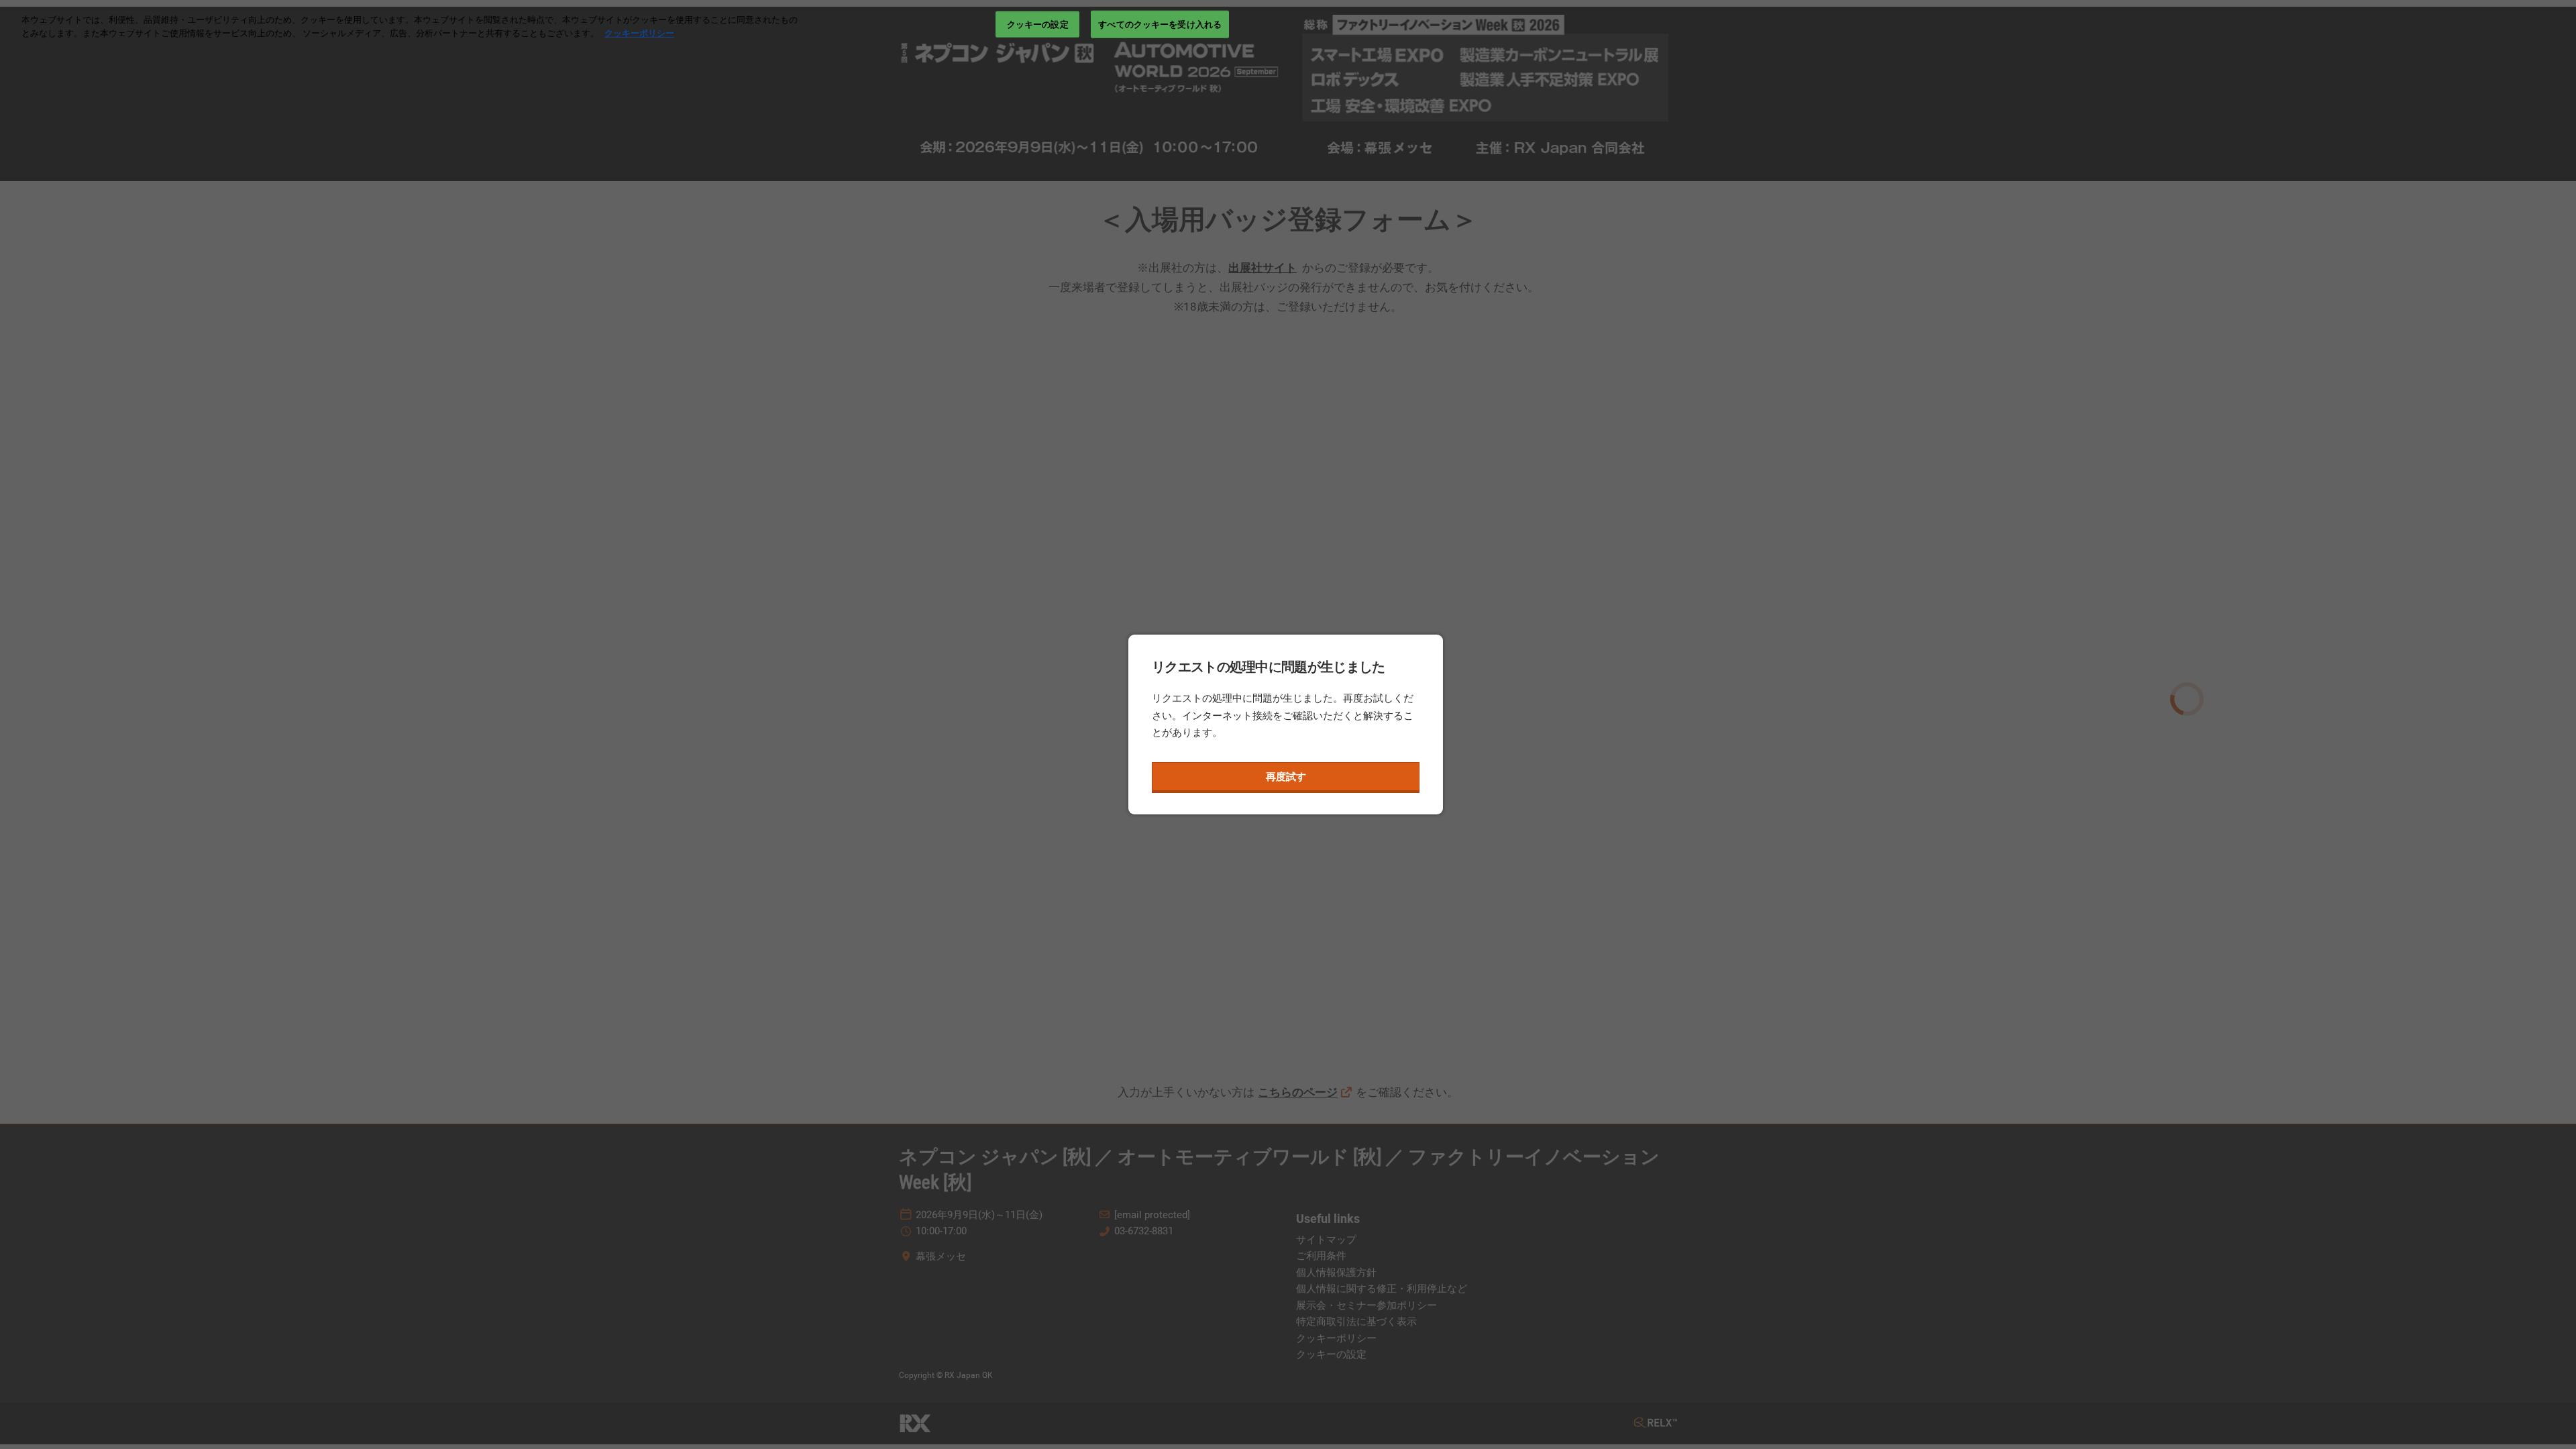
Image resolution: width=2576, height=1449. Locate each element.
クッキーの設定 (1038, 24)
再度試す (1286, 777)
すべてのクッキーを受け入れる (1160, 24)
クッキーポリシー (639, 33)
